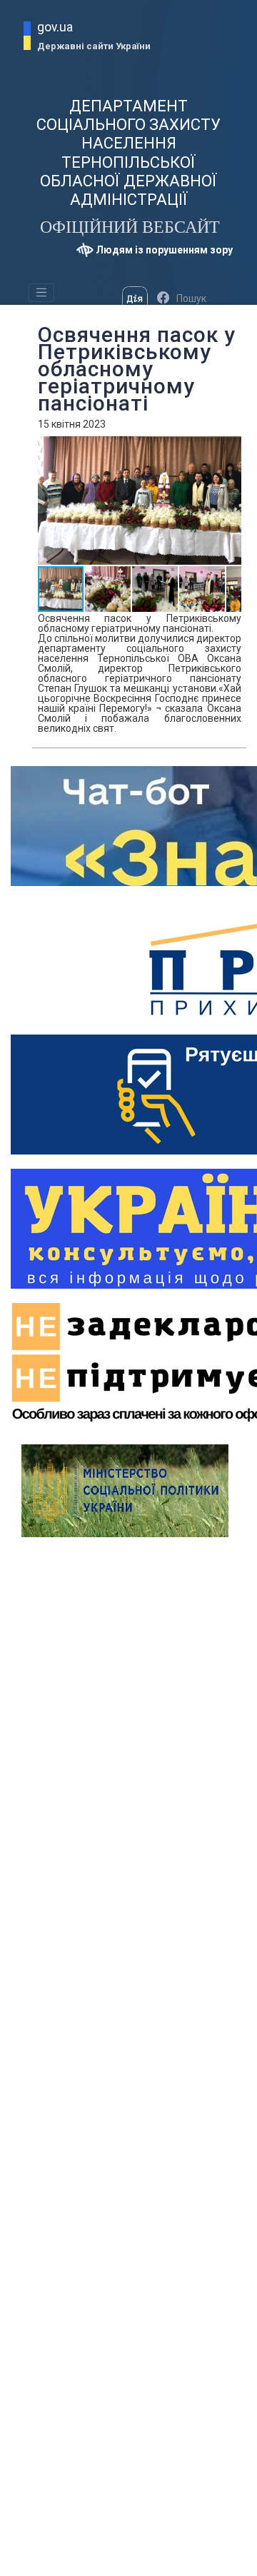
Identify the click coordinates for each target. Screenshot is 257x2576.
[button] (109, 589)
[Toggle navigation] (41, 293)
